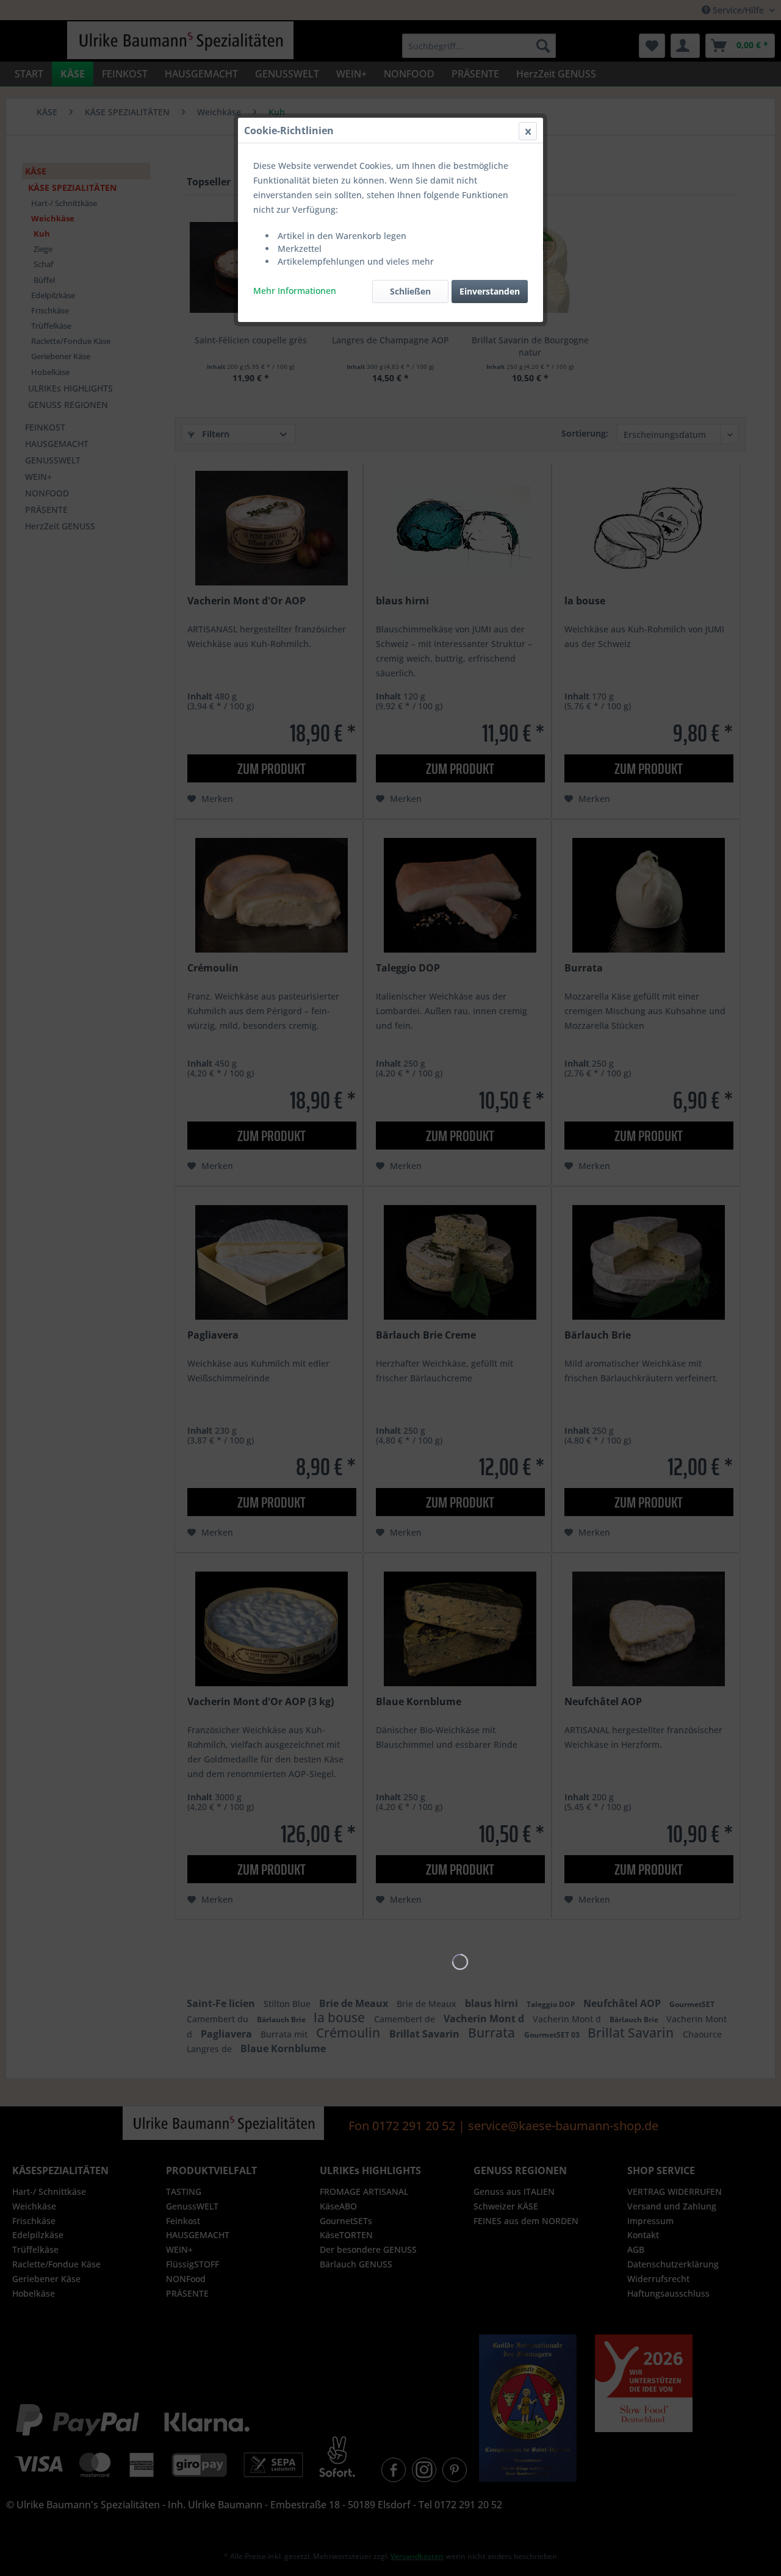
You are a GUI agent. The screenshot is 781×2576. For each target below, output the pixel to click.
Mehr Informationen (295, 291)
